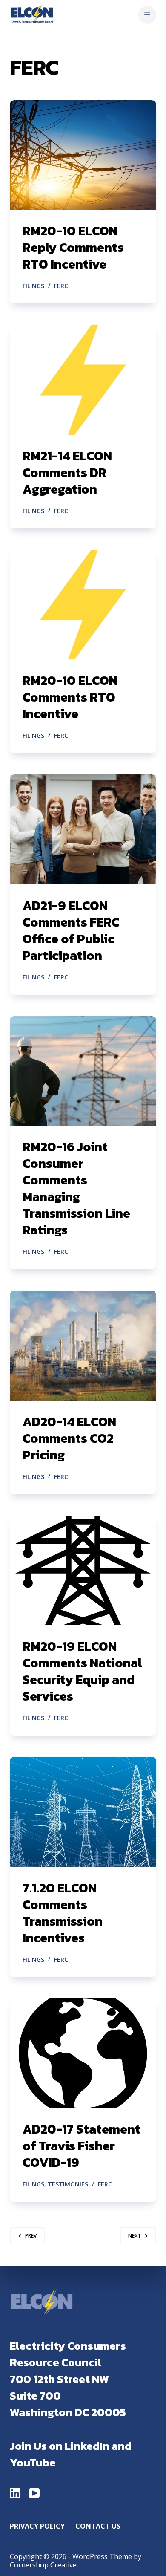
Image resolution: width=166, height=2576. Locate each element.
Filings (33, 286)
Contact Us (98, 2526)
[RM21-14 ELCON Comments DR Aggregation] (83, 380)
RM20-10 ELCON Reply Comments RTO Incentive (73, 247)
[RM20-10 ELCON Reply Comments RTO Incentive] (83, 155)
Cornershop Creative (43, 2565)
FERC (61, 286)
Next (135, 2236)
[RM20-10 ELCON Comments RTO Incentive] (83, 605)
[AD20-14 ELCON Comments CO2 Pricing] (83, 1345)
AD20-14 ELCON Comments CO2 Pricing (69, 1438)
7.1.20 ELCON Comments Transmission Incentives (63, 1913)
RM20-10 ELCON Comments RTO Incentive (70, 697)
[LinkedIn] (15, 2493)
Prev (31, 2236)
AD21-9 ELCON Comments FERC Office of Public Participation (71, 930)
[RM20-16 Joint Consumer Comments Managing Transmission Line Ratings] (83, 1071)
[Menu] (147, 15)
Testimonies (68, 2184)
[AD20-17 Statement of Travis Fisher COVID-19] (83, 2053)
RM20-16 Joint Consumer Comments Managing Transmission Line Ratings (76, 1188)
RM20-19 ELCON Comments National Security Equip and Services (82, 1671)
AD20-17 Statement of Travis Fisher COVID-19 (82, 2146)
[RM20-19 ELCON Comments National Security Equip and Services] (83, 1570)
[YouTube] (34, 2493)
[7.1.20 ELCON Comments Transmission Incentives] (83, 1812)
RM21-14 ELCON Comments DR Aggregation (67, 472)
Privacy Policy (37, 2526)
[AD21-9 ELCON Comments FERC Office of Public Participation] (83, 829)
